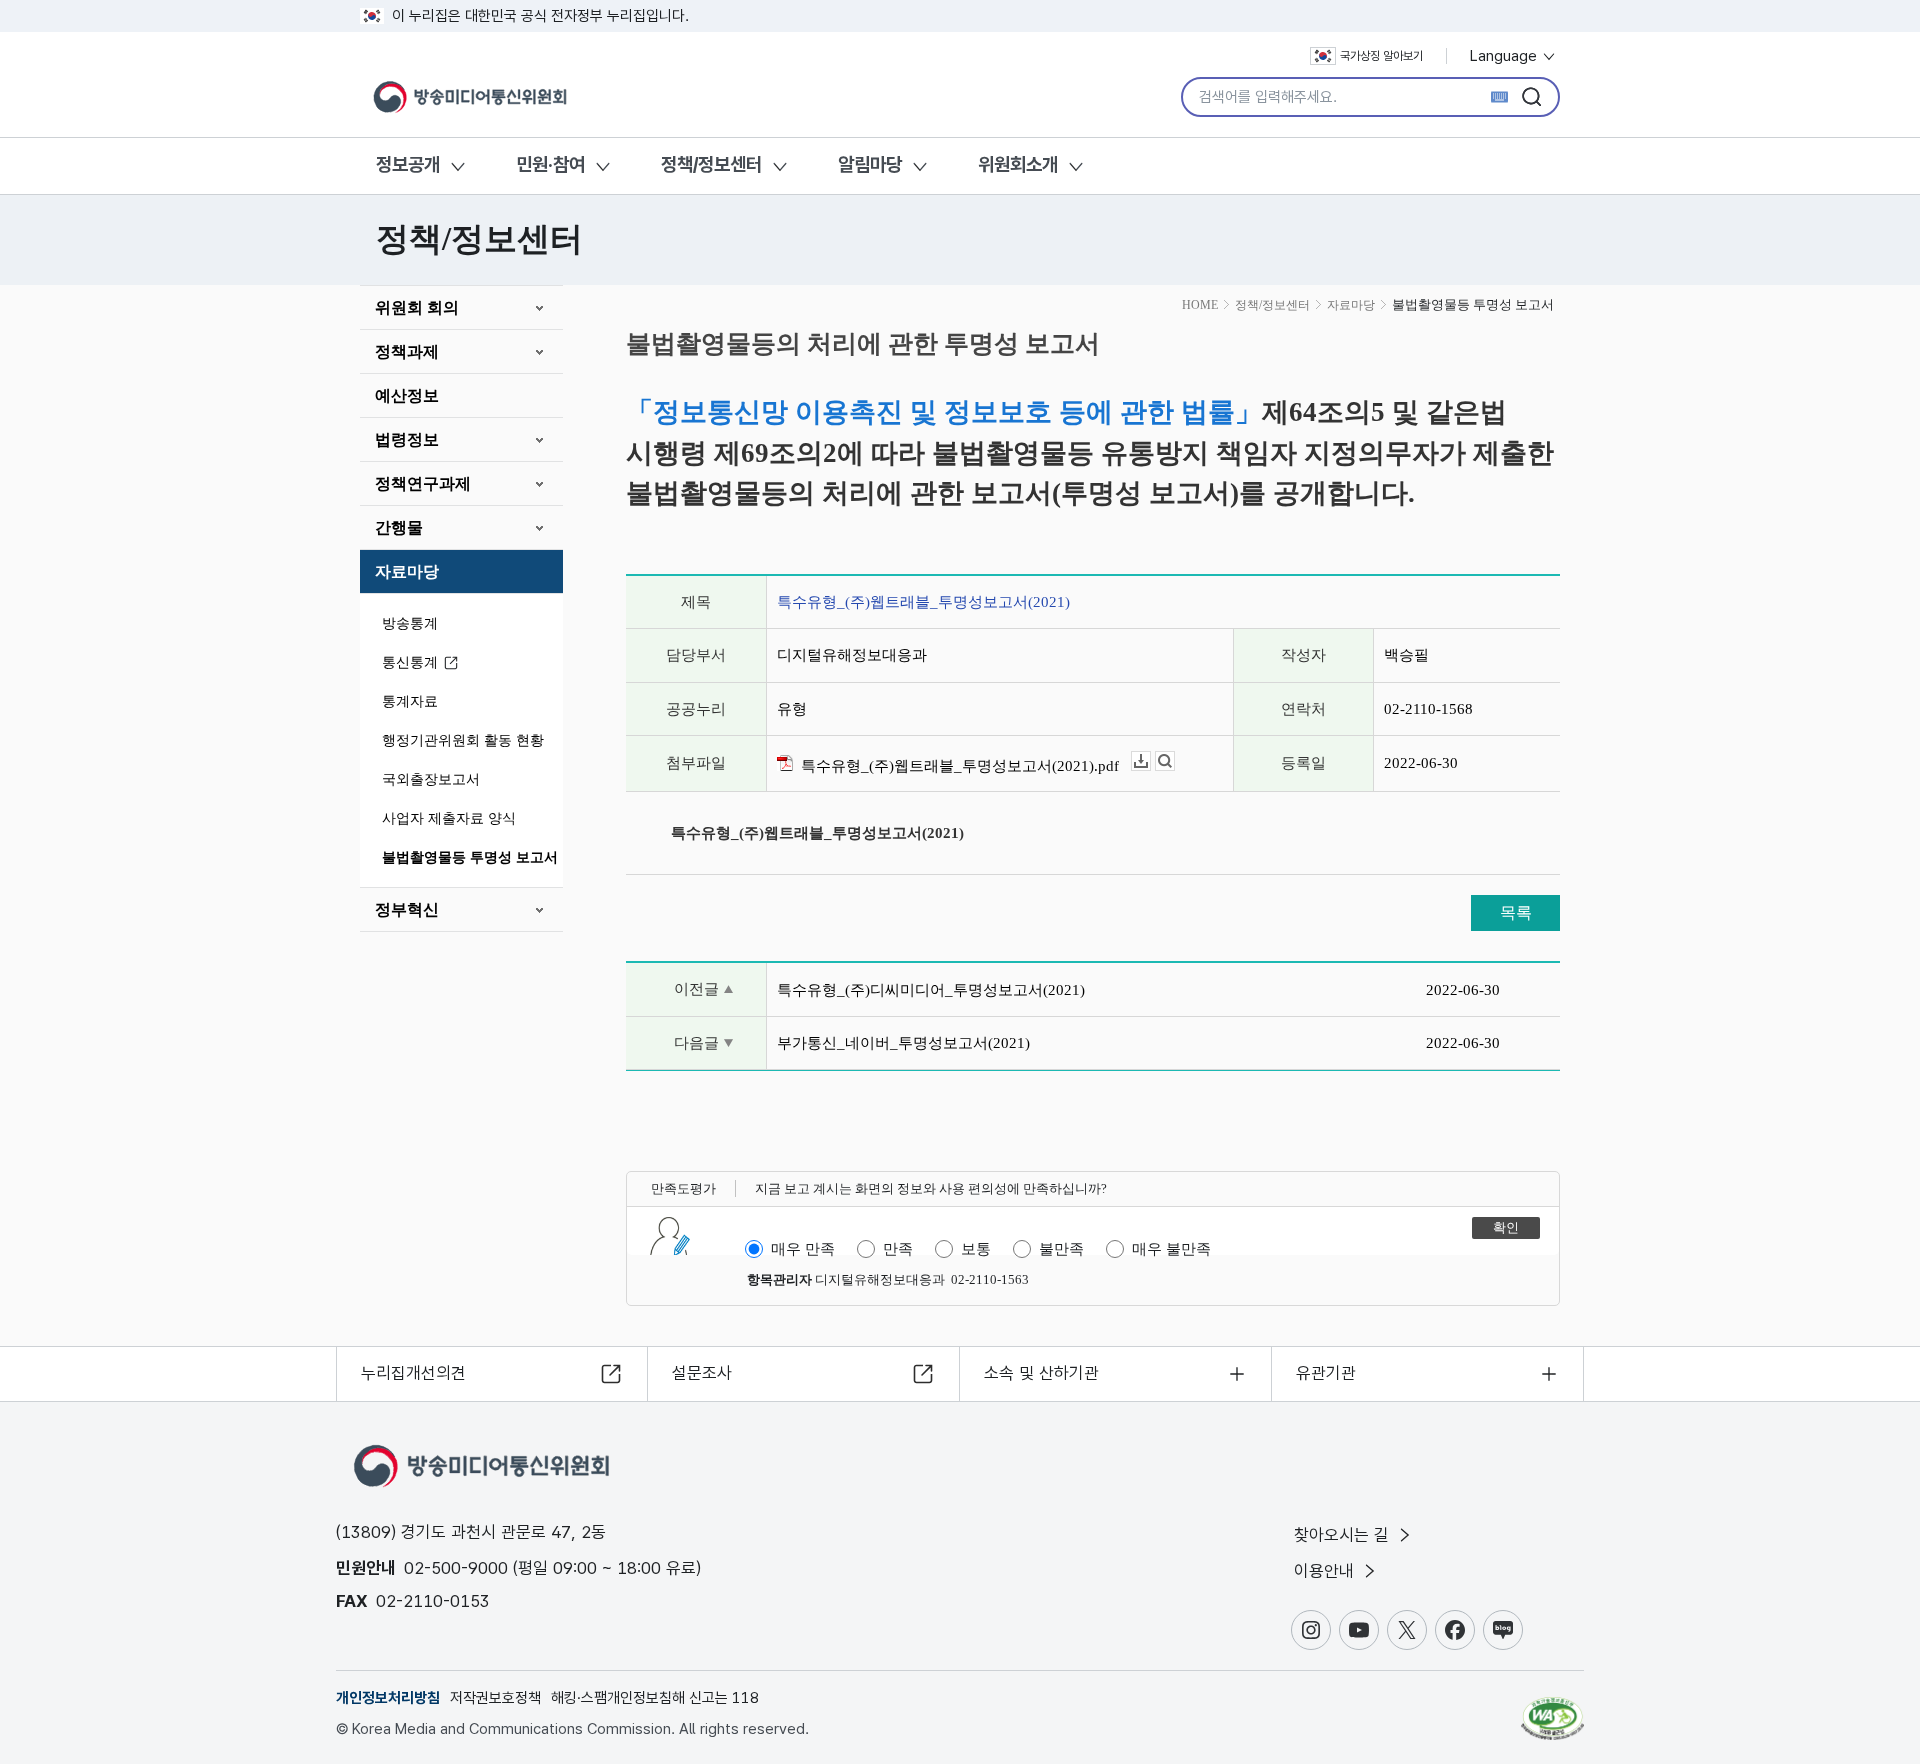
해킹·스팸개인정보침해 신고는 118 (655, 1698)
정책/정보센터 (711, 164)
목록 (1516, 912)
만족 (898, 1249)
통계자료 (410, 701)
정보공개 (408, 164)
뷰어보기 (1174, 761)
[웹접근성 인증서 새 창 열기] (1552, 1709)
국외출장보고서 (431, 779)
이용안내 (1326, 1571)
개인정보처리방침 (388, 1698)
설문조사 (702, 1373)
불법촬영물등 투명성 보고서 (470, 857)
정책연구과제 (423, 483)
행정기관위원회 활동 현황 (463, 740)
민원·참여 (550, 164)
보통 (976, 1249)
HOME (1200, 305)
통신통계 (410, 662)
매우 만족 (803, 1249)
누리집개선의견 (413, 1373)
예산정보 (407, 395)
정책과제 (407, 351)
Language (1505, 56)
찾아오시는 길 (1344, 1535)
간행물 (399, 527)
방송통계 (410, 623)
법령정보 (407, 439)
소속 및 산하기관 (1041, 1373)
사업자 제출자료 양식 (449, 818)
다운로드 (1150, 761)
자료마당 (407, 571)
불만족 (1061, 1249)
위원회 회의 (417, 307)
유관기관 (1326, 1373)
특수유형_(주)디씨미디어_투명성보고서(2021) (931, 990)
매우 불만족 (1171, 1249)
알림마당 (870, 164)
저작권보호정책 (495, 1698)
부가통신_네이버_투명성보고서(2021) (903, 1043)
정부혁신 (407, 909)
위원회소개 (1018, 164)
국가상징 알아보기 (1381, 56)
